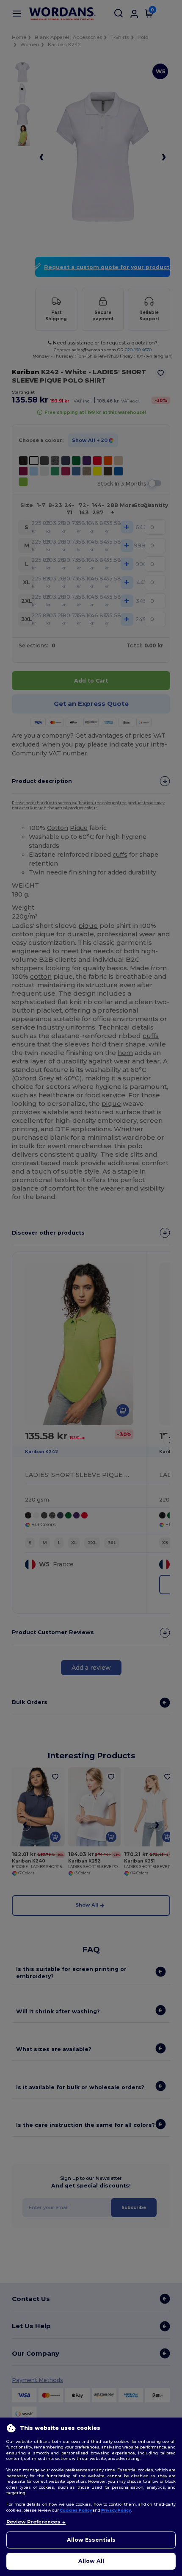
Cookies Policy (76, 2510)
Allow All (91, 2561)
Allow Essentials (91, 2540)
